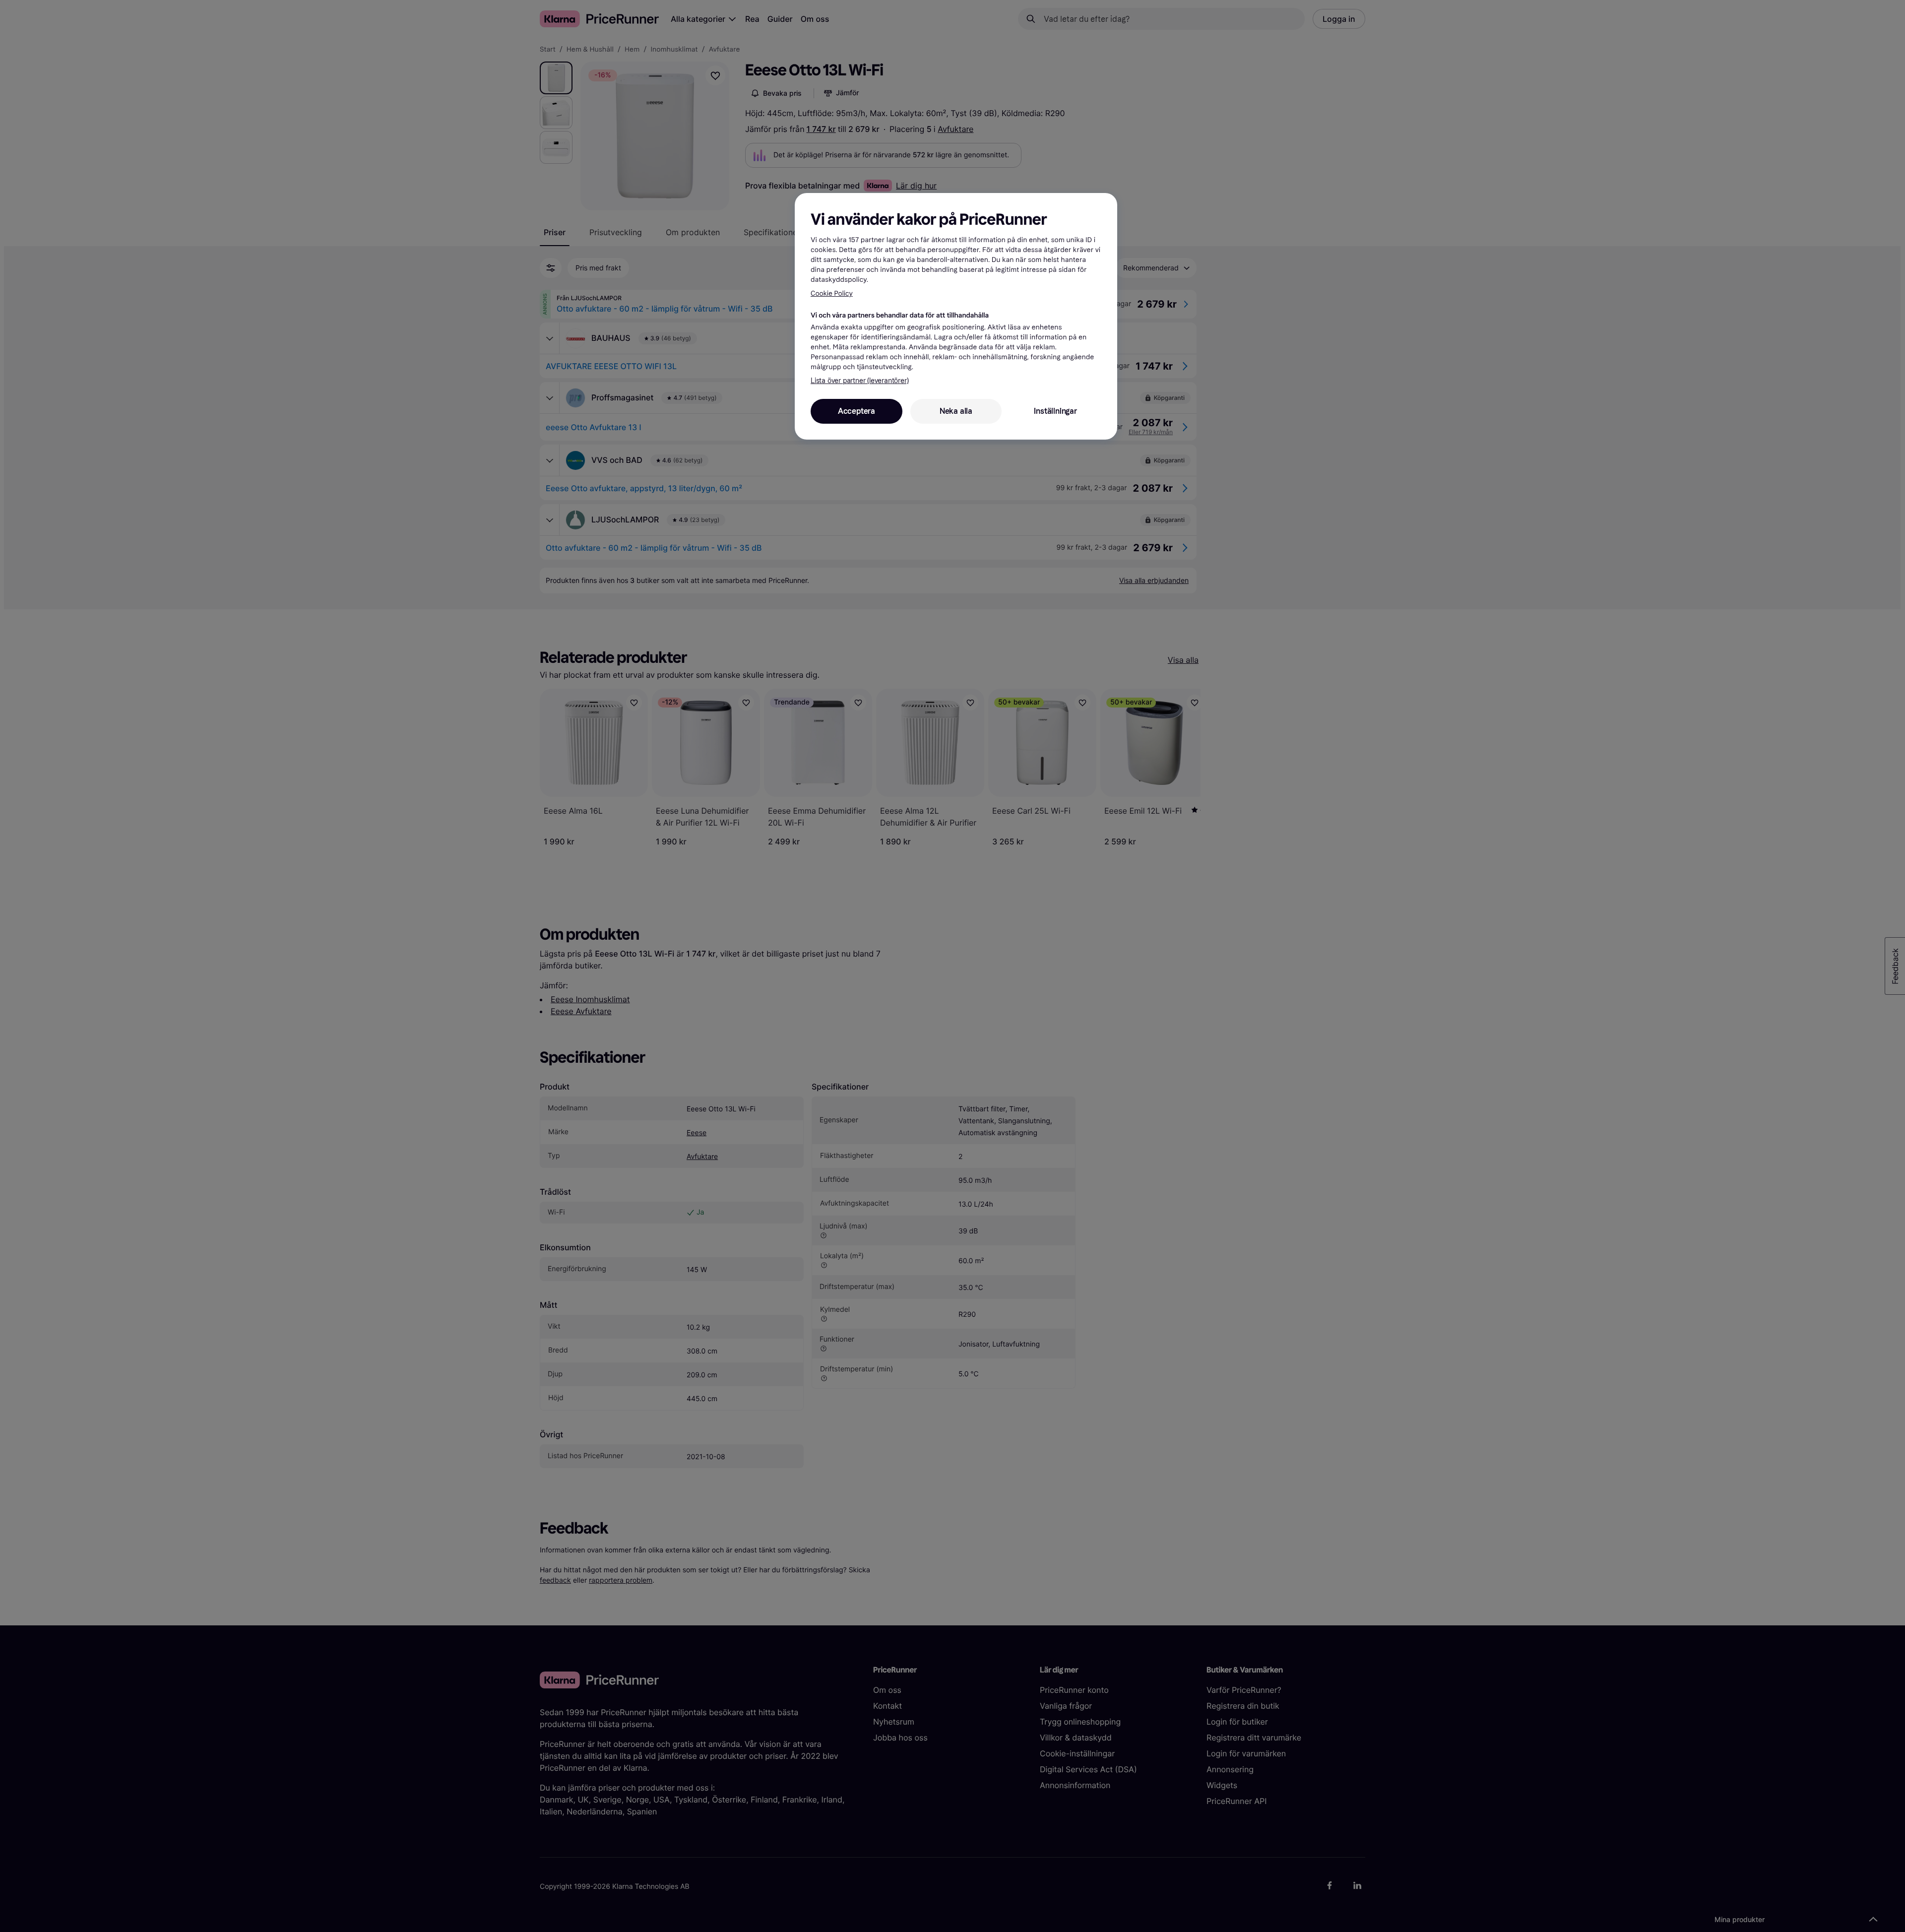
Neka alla (956, 411)
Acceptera (857, 411)
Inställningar (1055, 411)
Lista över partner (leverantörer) (859, 381)
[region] (956, 316)
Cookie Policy (832, 293)
